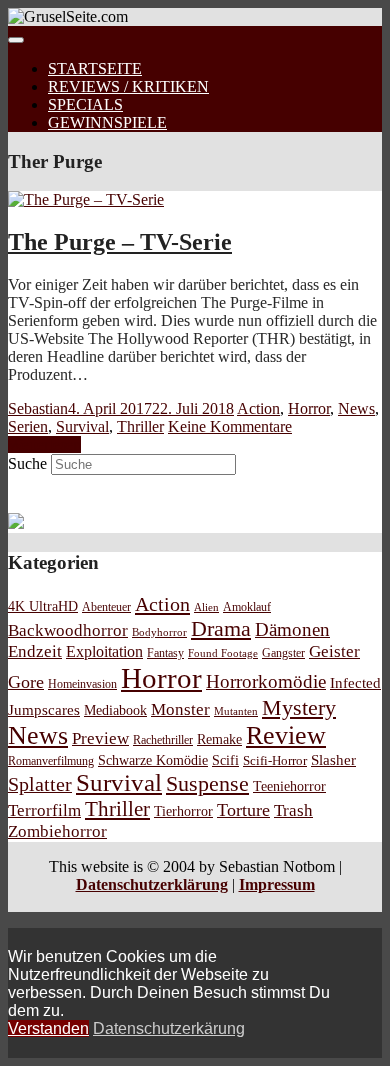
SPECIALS (85, 104)
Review (286, 735)
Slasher (333, 760)
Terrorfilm (44, 810)
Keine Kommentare (230, 426)
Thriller (140, 426)
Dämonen (292, 629)
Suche (27, 463)
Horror (309, 408)
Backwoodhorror (68, 630)
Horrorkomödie (266, 681)
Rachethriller (163, 740)
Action (258, 408)
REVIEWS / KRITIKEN (128, 86)
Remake (219, 739)
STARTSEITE (95, 68)
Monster (180, 709)
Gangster (283, 653)
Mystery (299, 707)
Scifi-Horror (275, 760)
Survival (82, 426)
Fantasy (165, 653)
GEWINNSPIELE (107, 122)
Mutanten (236, 711)
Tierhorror (183, 811)
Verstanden (48, 1028)
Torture (243, 810)
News (356, 408)
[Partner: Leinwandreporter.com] (16, 523)
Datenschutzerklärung (152, 884)
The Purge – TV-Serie (120, 242)
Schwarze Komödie (153, 760)
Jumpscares (44, 710)
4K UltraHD (43, 606)
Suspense (207, 784)
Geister (334, 651)
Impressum (277, 884)
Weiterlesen (44, 444)
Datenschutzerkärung (169, 1028)
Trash (293, 810)
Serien (28, 426)
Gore (26, 682)
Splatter (40, 784)
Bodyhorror (159, 632)
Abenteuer (106, 607)
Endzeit (35, 651)
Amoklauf (247, 607)
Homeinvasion (82, 684)
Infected (355, 683)
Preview (100, 738)
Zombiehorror (57, 831)
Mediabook (115, 710)
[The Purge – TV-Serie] (86, 199)
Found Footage (223, 653)
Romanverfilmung (51, 761)
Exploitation (104, 652)
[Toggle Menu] (16, 40)
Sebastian (38, 408)
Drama (221, 628)
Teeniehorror (289, 786)
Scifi (225, 760)
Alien (206, 607)
